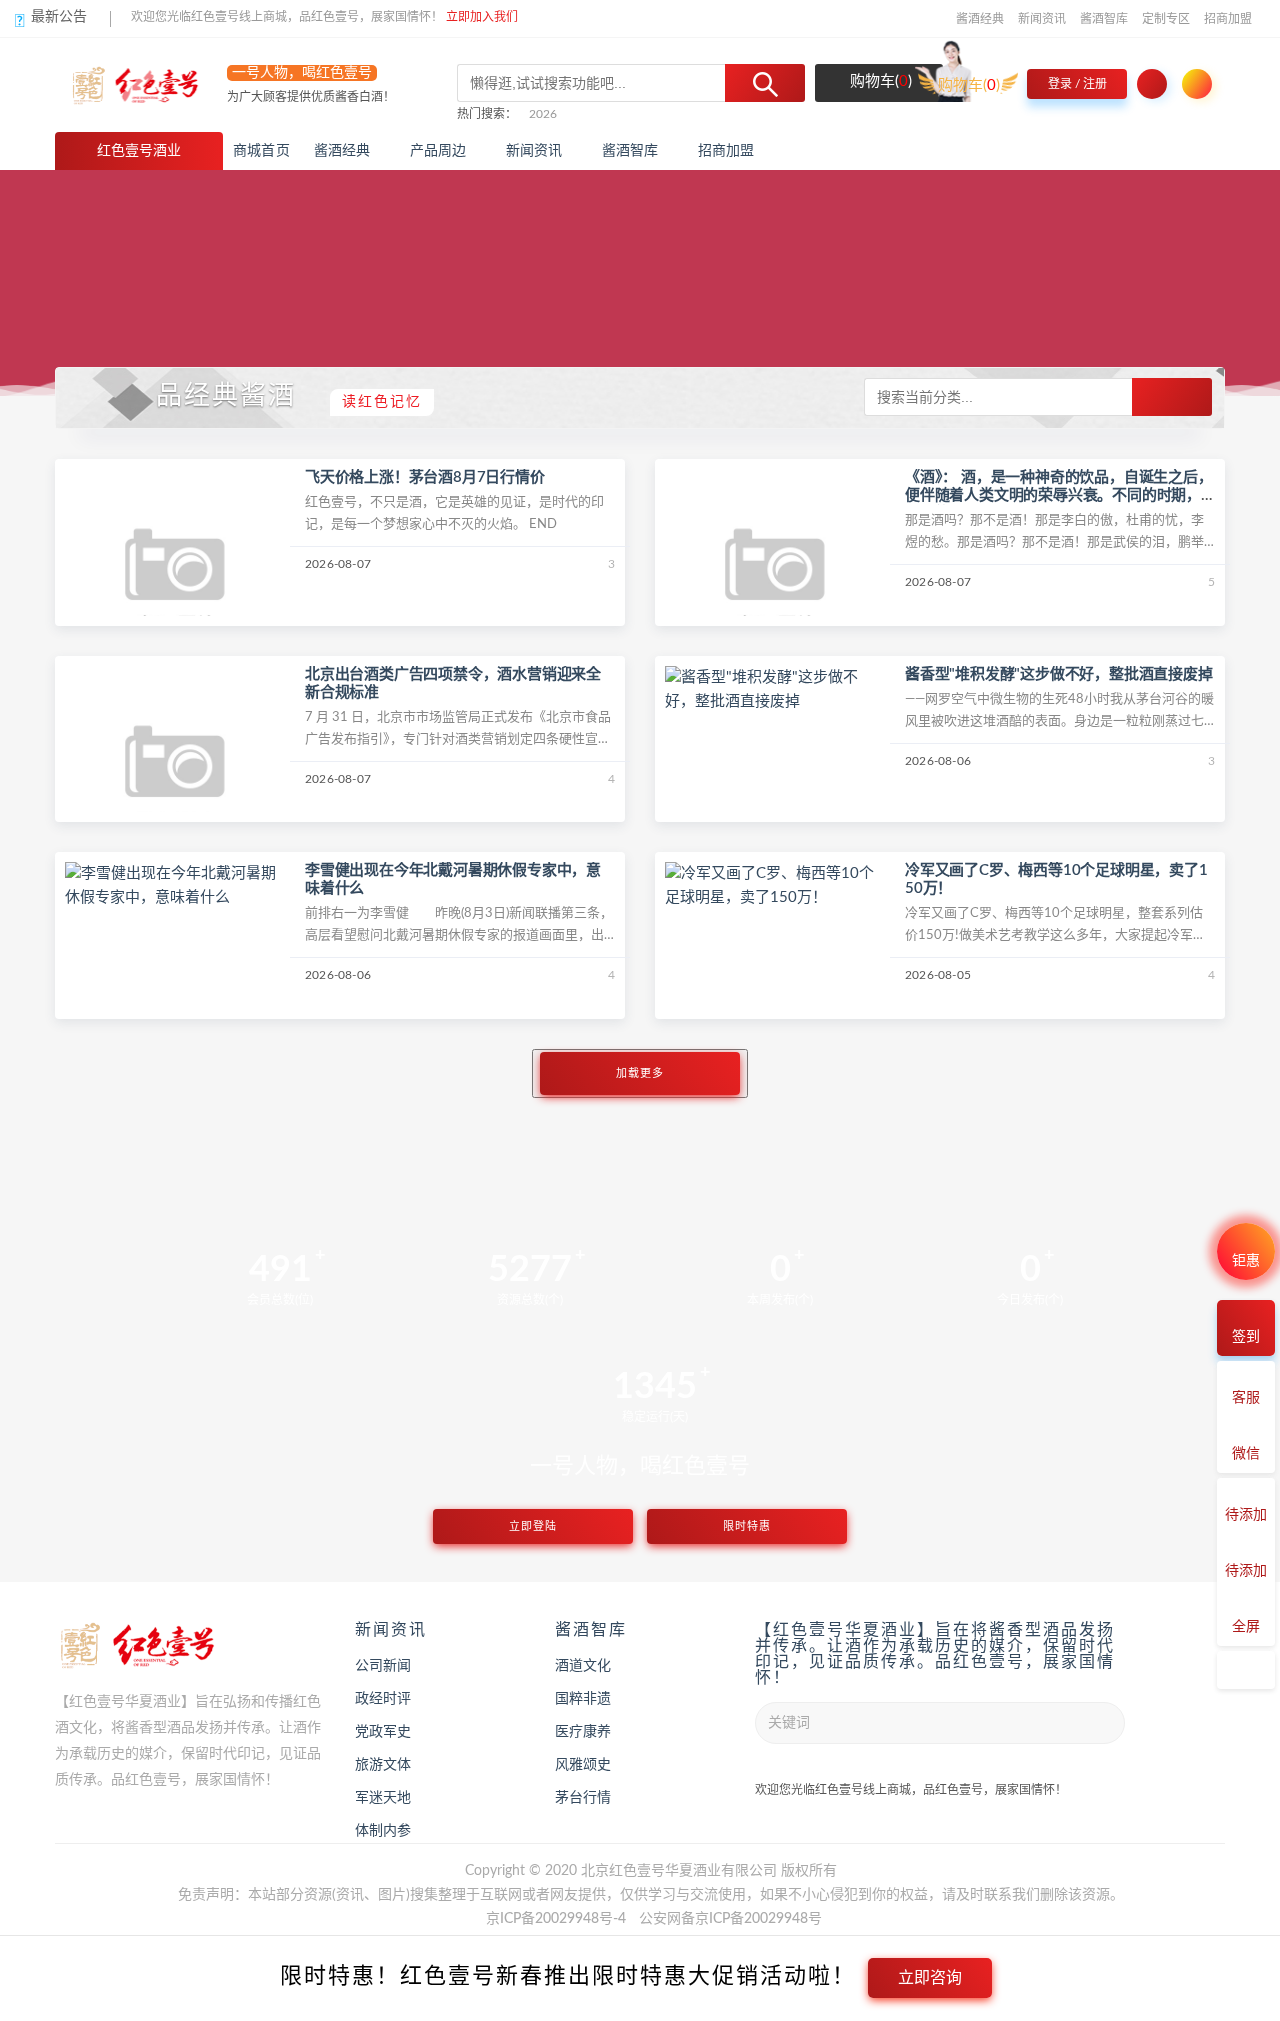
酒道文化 (583, 1666)
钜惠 (1246, 1261)
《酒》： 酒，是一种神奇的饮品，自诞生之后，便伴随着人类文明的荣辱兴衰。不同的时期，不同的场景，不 (1059, 495)
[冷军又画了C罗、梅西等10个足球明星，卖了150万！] (775, 885)
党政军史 (383, 1732)
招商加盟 (1228, 19)
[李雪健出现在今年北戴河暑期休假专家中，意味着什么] (175, 885)
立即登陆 (533, 1526)
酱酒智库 (1104, 19)
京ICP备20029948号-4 (556, 1919)
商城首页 (261, 151)
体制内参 (383, 1831)
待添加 (1246, 1515)
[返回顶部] (1246, 1670)
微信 (1246, 1454)
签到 (1246, 1337)
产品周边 (438, 151)
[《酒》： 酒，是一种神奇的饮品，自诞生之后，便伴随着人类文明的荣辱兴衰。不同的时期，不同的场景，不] (775, 578)
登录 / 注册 (1077, 84)
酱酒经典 (980, 19)
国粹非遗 (583, 1699)
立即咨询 (930, 1977)
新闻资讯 (1042, 19)
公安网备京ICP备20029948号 (730, 1919)
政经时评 (383, 1699)
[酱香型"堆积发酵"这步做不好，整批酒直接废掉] (775, 688)
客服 (1246, 1398)
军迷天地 (383, 1798)
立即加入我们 (482, 17)
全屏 (1246, 1627)
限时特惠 (747, 1526)
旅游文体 (383, 1765)
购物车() (879, 81)
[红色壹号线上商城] (147, 84)
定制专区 (1166, 19)
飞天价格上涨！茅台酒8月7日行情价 (425, 477)
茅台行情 (583, 1798)
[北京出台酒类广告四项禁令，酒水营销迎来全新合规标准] (175, 774)
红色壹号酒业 (139, 151)
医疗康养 (583, 1732)
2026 (543, 114)
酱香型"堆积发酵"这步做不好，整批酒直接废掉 (1059, 674)
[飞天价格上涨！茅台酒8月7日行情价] (175, 578)
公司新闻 (383, 1666)
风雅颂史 (583, 1765)
